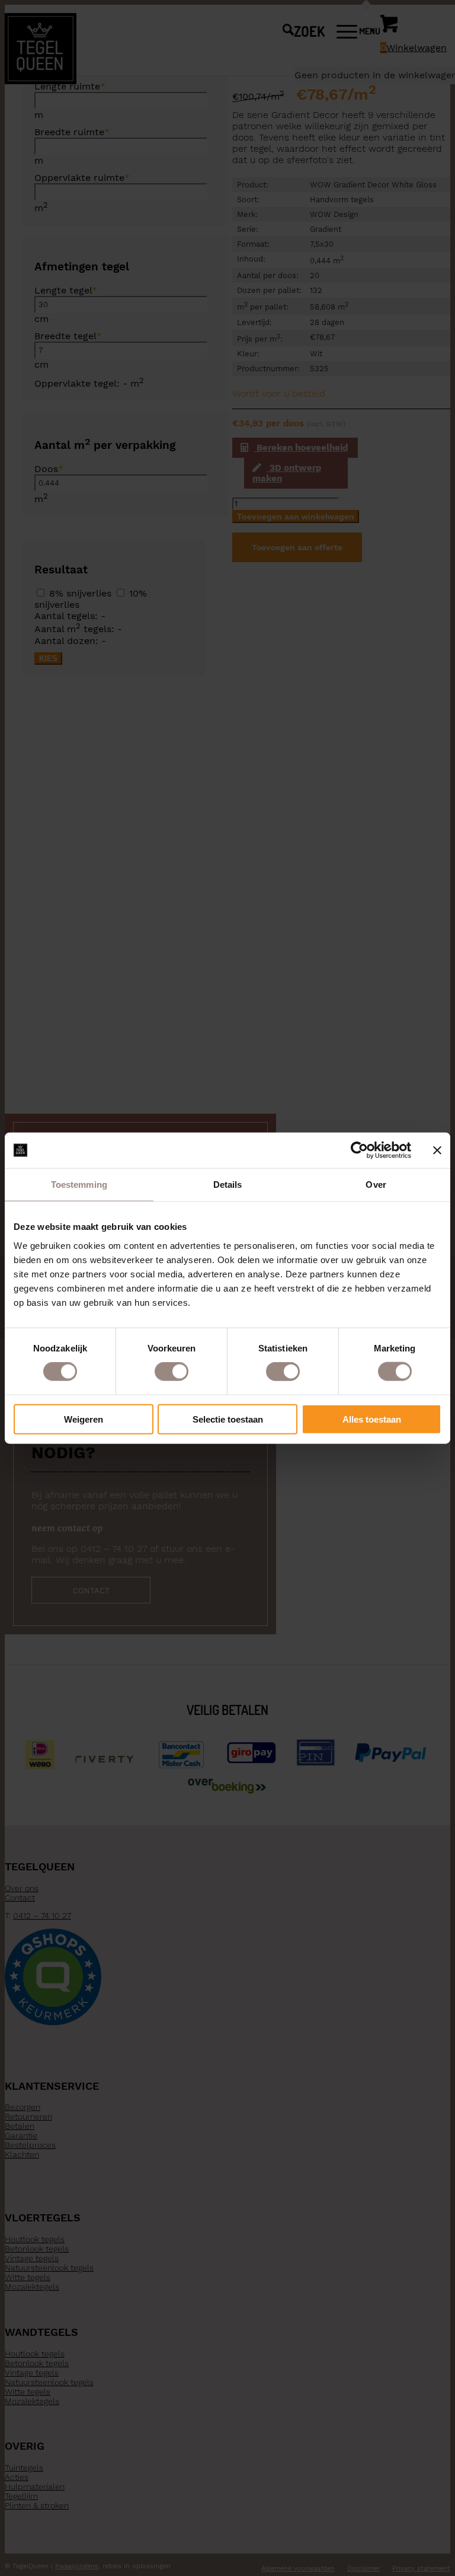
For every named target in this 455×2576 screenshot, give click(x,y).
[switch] (172, 1372)
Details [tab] (228, 1185)
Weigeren (84, 1419)
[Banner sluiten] (437, 1150)
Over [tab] (376, 1185)
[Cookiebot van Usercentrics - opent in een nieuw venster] (359, 1150)
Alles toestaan (372, 1419)
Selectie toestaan (228, 1419)
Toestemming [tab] (79, 1185)
